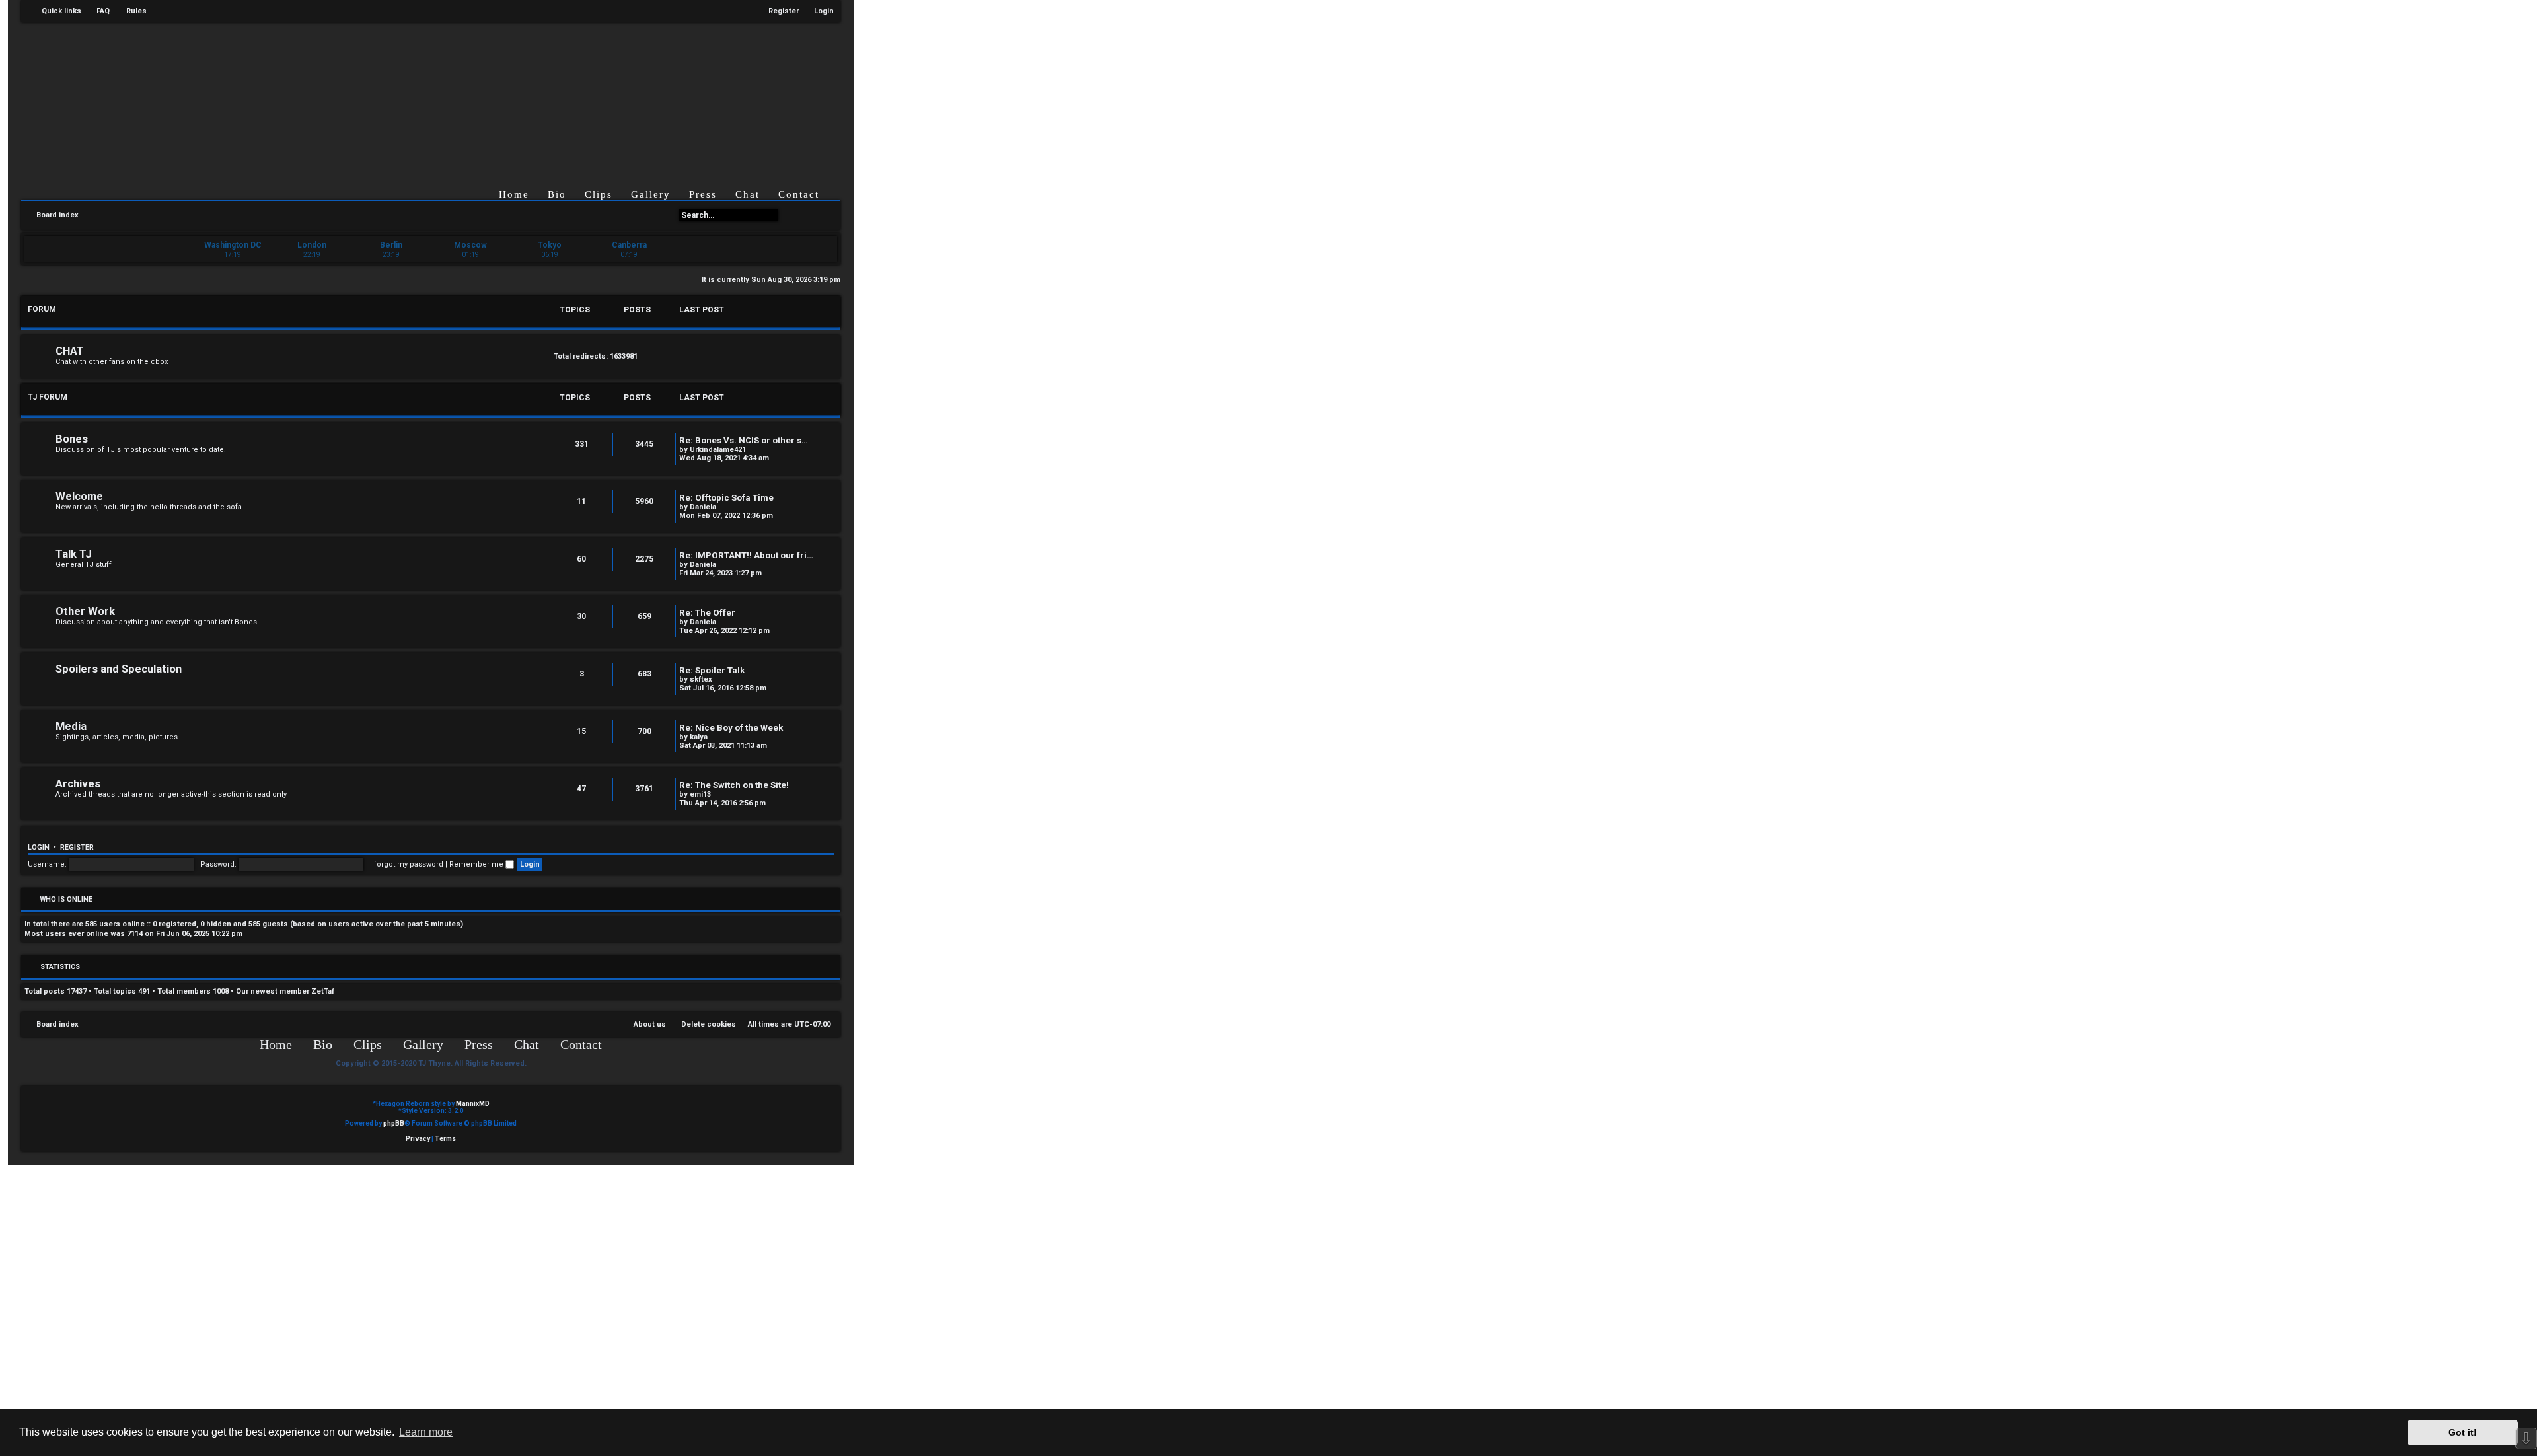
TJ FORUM (48, 397)
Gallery (651, 194)
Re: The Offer (707, 613)
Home (514, 194)
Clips (599, 194)
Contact (799, 194)
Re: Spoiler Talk (712, 670)
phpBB (394, 1123)
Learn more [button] (426, 1432)
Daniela (703, 507)
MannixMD (473, 1104)
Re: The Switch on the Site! (734, 785)
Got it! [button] (2463, 1432)
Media (71, 726)
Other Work (85, 611)
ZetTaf (323, 991)
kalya (699, 737)
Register (77, 847)
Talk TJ (74, 554)
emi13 (700, 794)
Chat (748, 194)
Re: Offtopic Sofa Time (726, 498)
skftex (701, 679)
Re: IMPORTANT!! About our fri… (746, 555)
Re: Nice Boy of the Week (731, 728)
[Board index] (441, 95)
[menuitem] (97, 11)
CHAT (70, 351)
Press (703, 194)
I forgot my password (407, 864)
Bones (72, 439)
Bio (557, 194)
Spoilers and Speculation (119, 669)
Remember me (477, 864)
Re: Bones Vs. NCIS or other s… (744, 440)
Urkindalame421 (718, 450)
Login (39, 847)
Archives (78, 784)
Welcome (79, 496)
